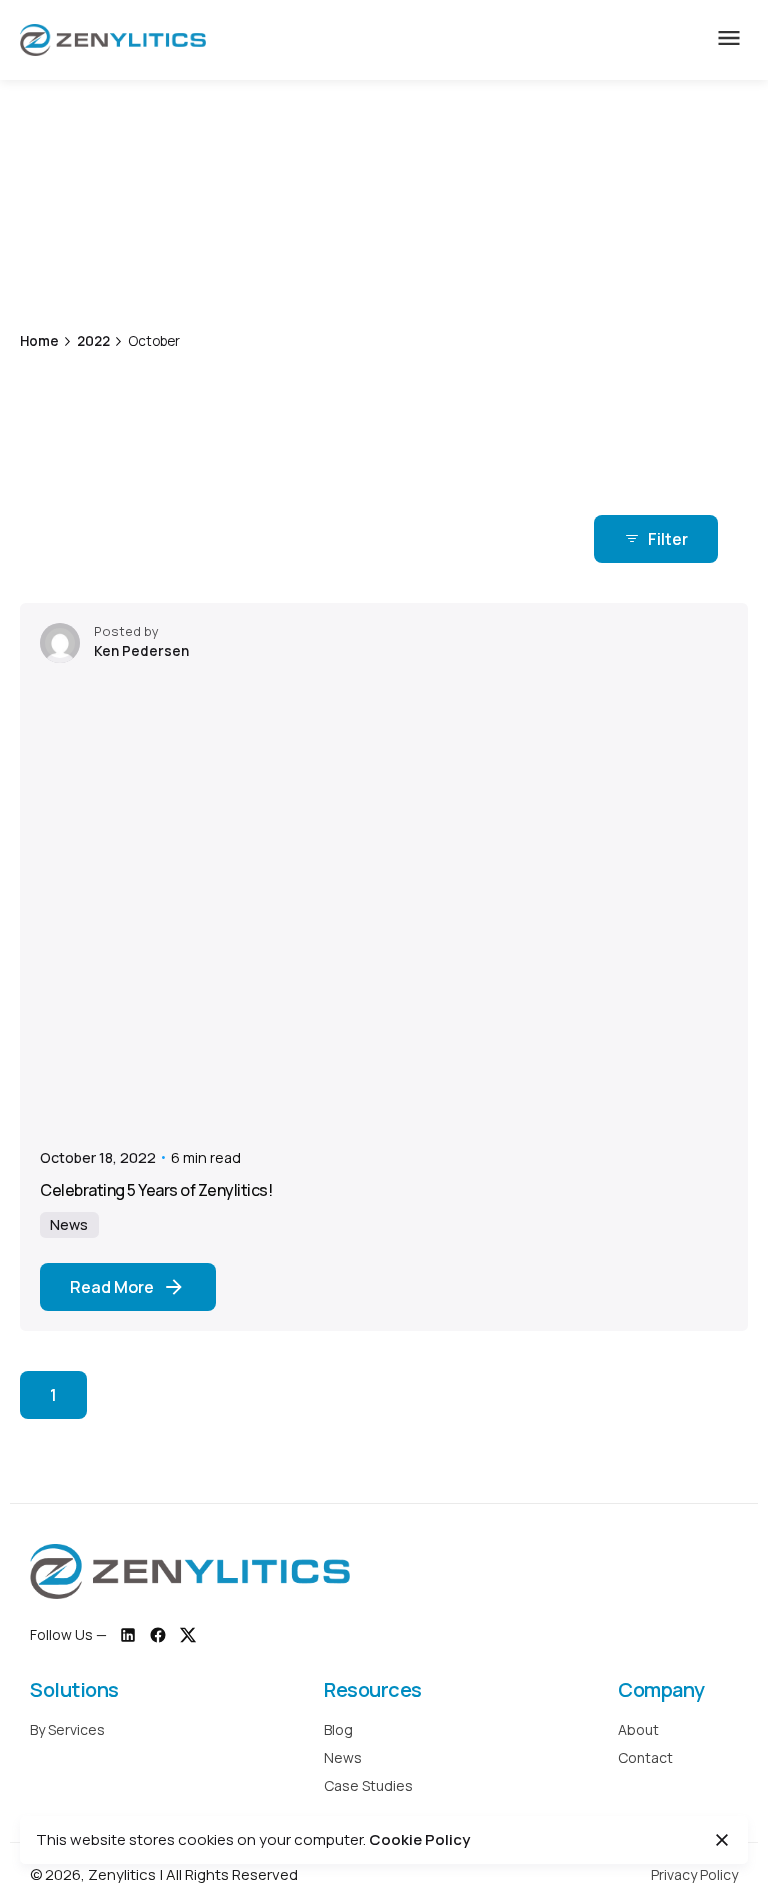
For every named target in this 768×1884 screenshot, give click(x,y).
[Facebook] (158, 1635)
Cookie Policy (419, 1839)
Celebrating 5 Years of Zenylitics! (156, 1190)
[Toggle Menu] (729, 40)
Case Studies (368, 1785)
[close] (626, 233)
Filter (668, 539)
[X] (188, 1635)
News (69, 1224)
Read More (112, 1287)
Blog (338, 1729)
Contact (645, 1757)
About (638, 1729)
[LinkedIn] (128, 1635)
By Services (67, 1729)
